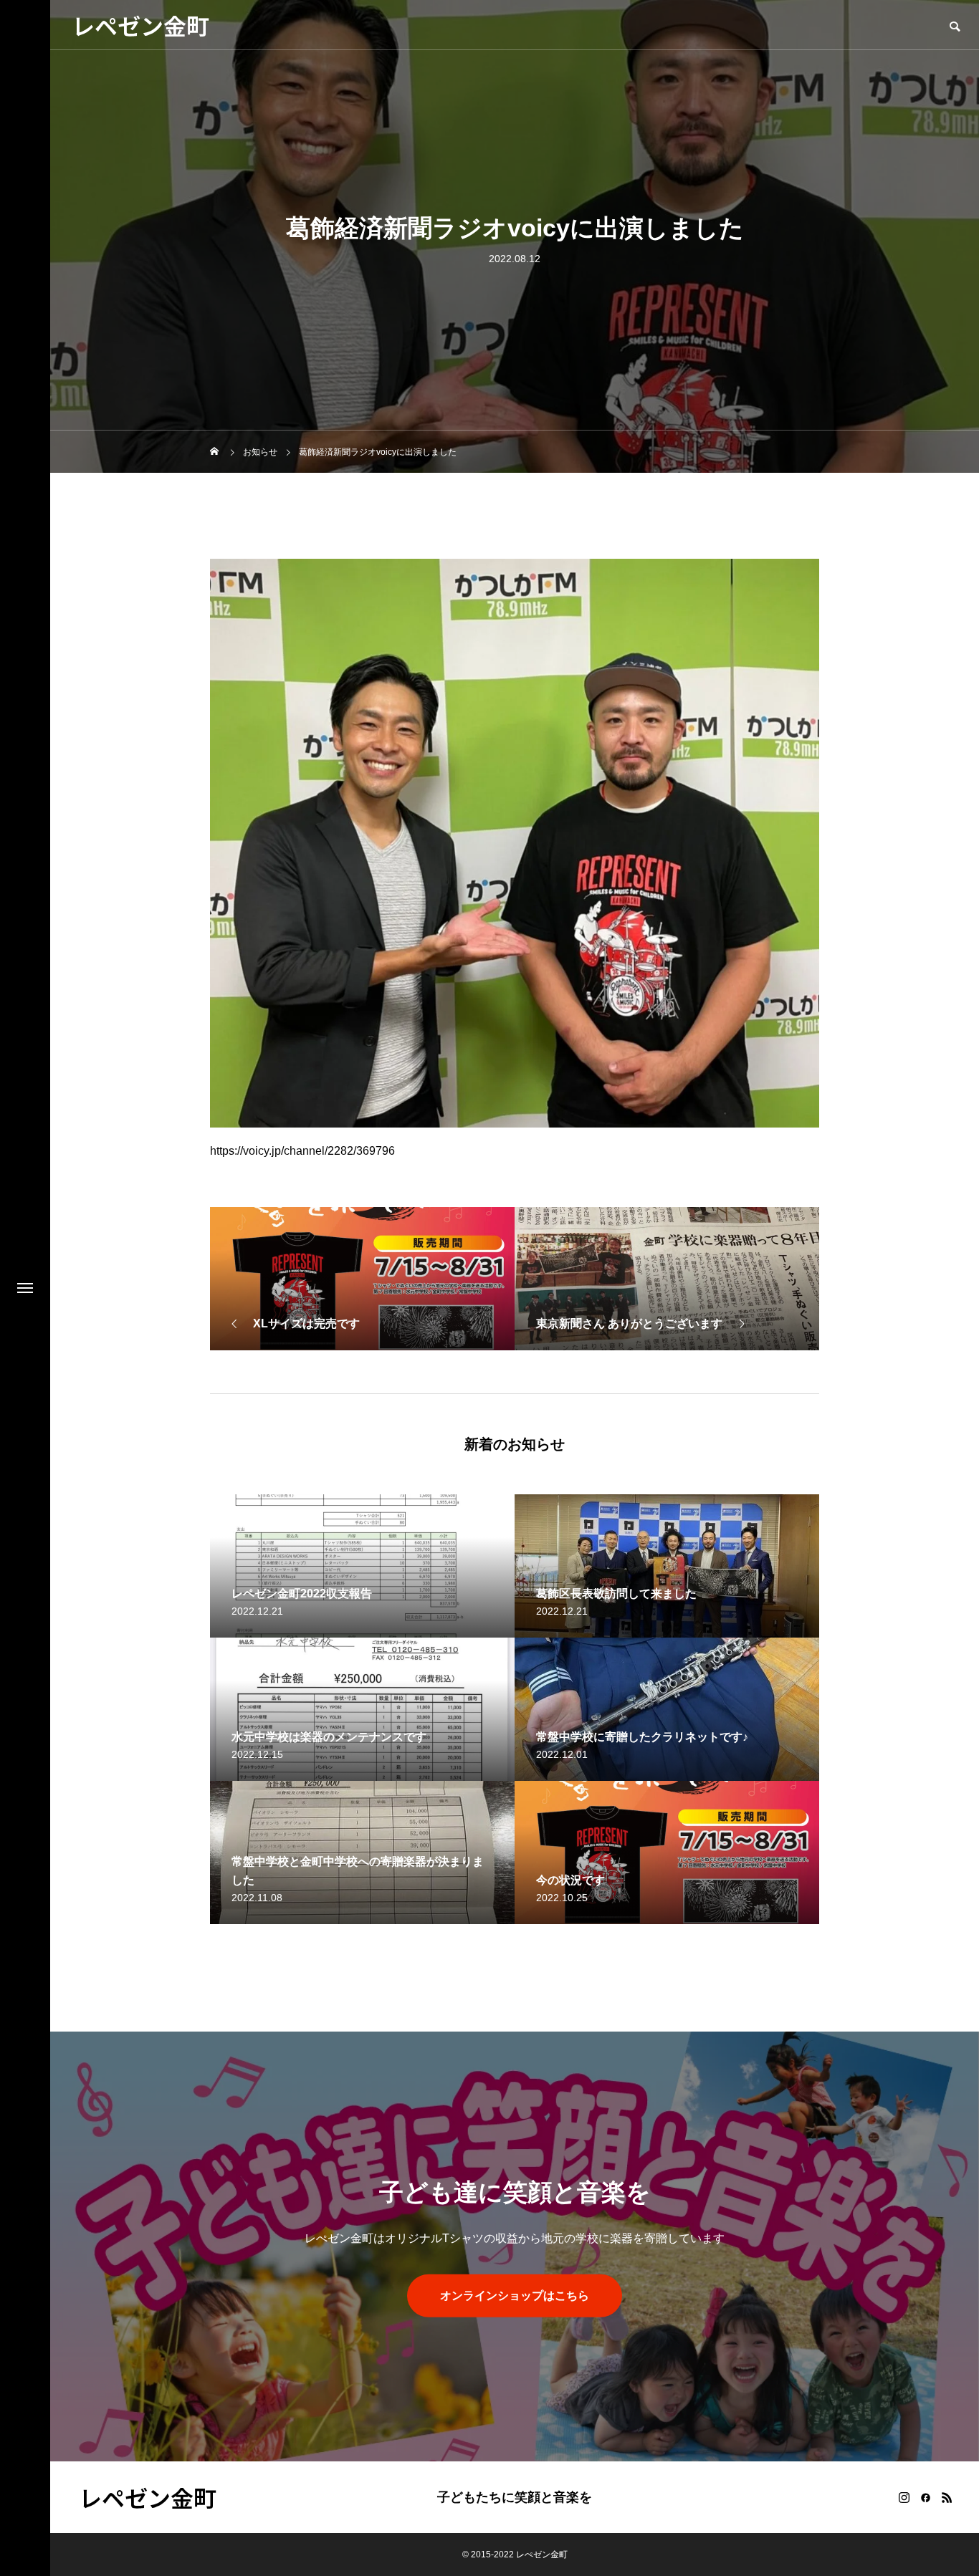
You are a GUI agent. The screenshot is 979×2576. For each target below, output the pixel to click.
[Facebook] (925, 2497)
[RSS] (947, 2497)
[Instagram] (904, 2497)
